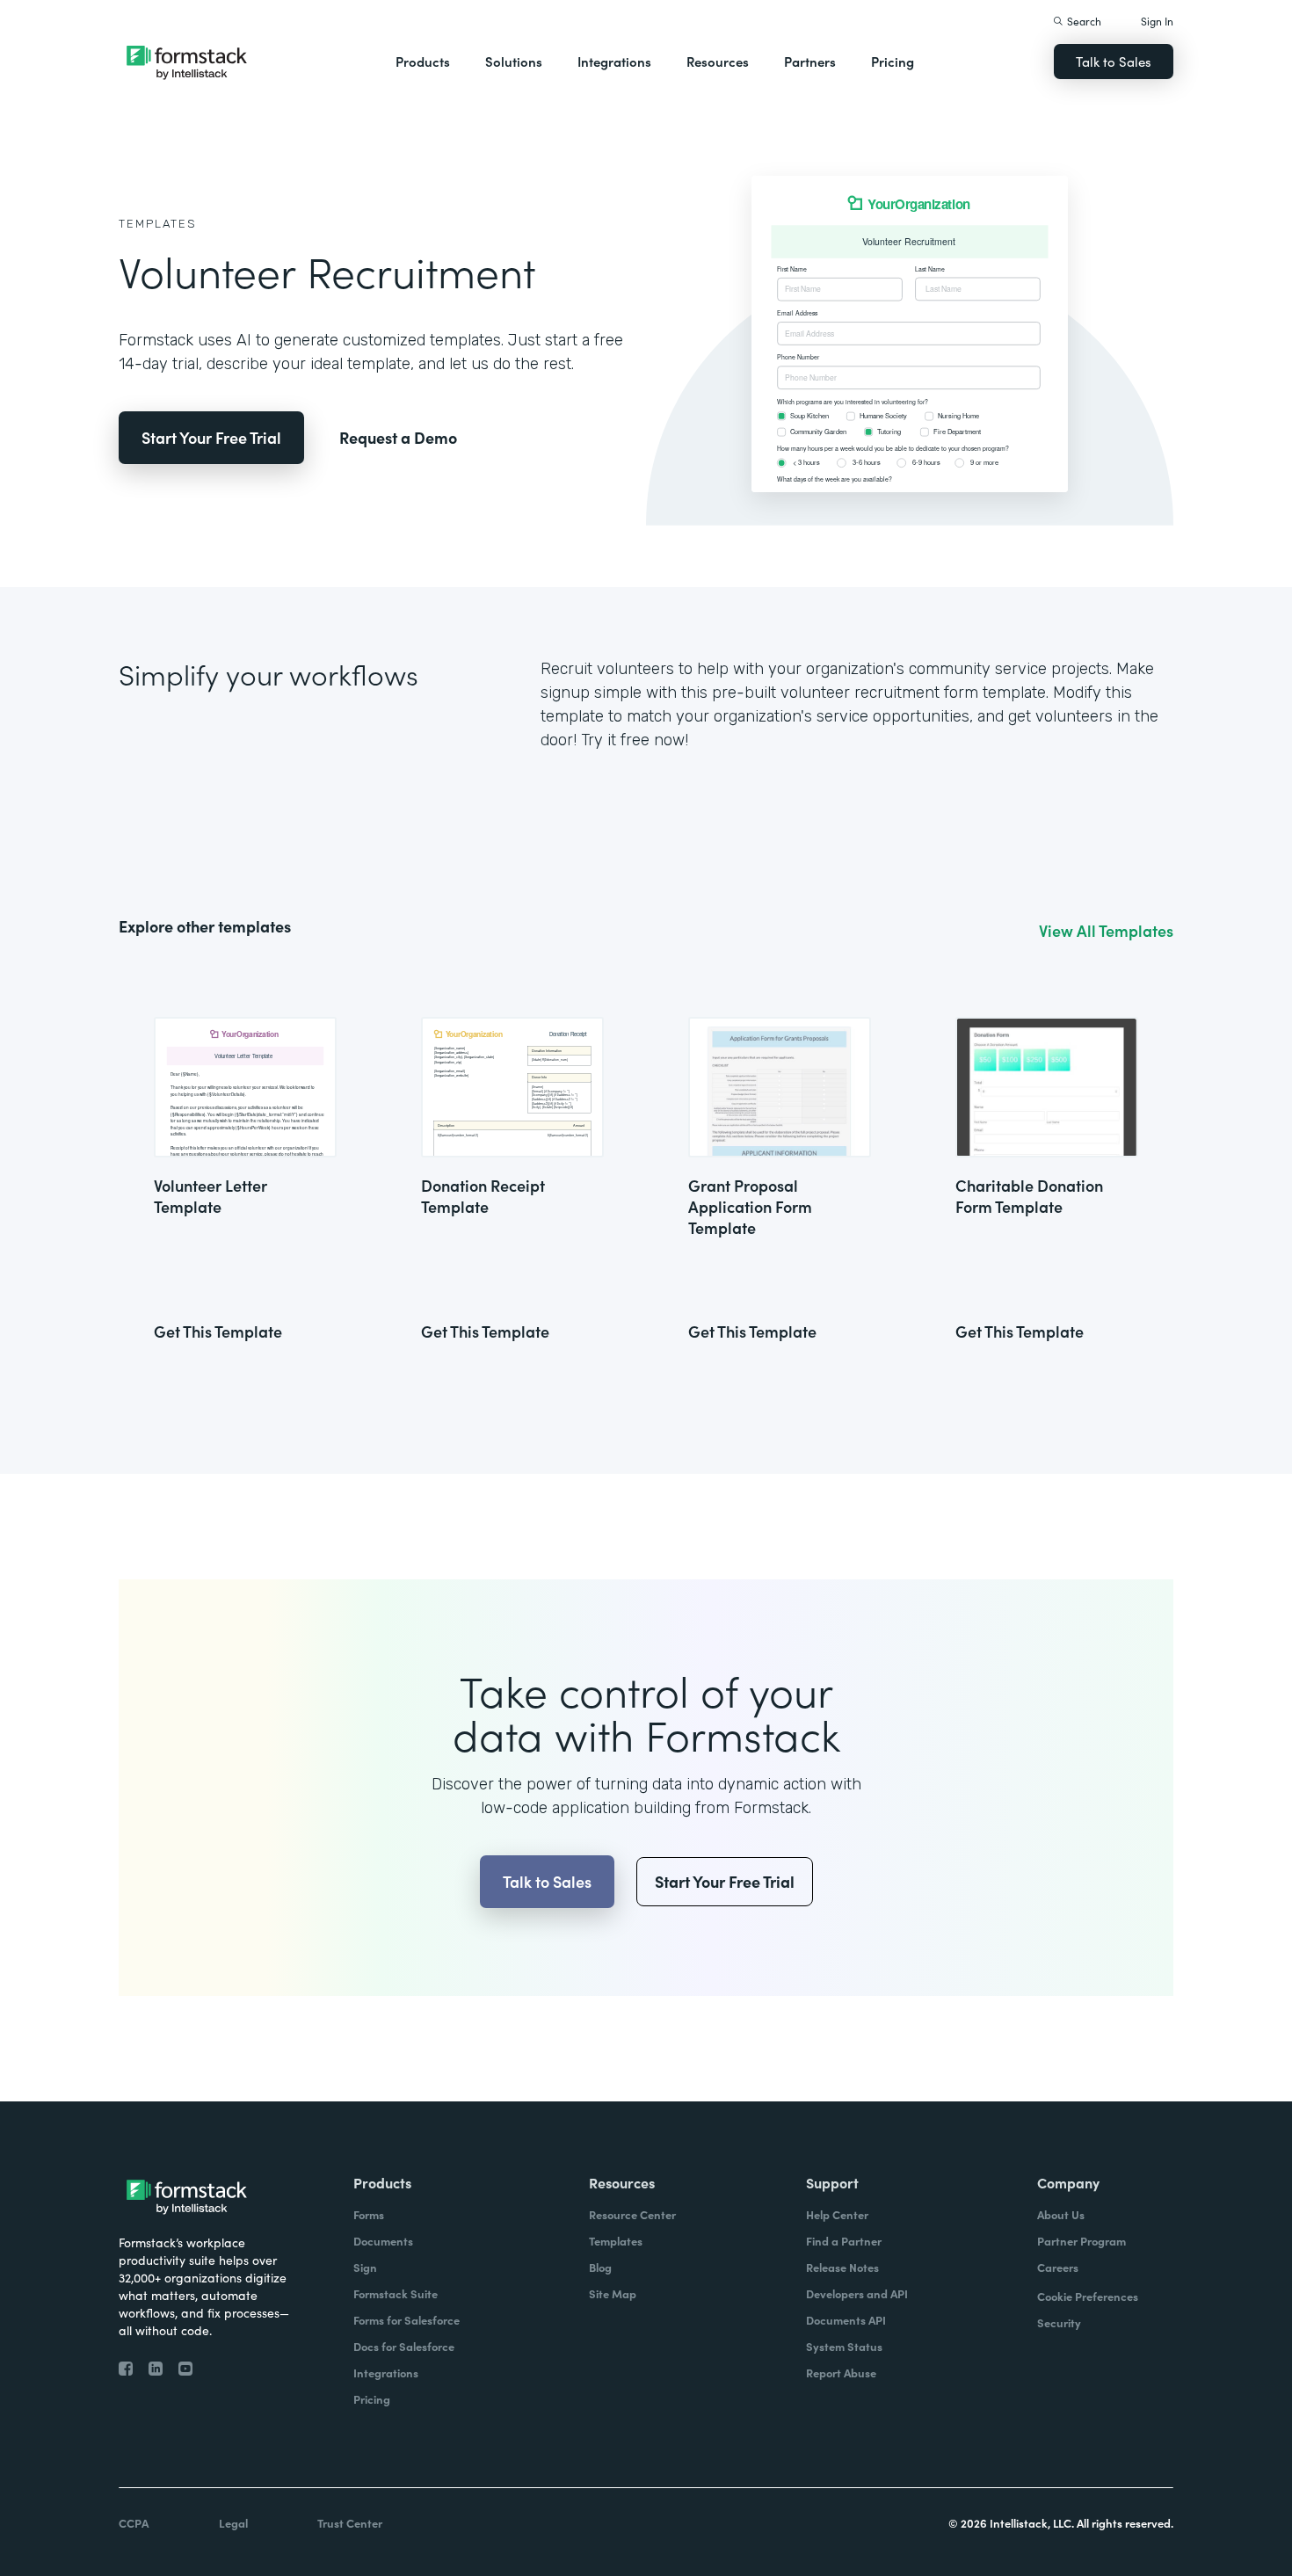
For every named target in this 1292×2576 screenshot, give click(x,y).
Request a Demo (398, 437)
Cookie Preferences (1088, 2296)
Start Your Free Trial (211, 437)
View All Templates (1106, 931)
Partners (810, 61)
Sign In (1157, 21)
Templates (158, 224)
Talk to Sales (1114, 61)
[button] (423, 62)
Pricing (893, 61)
